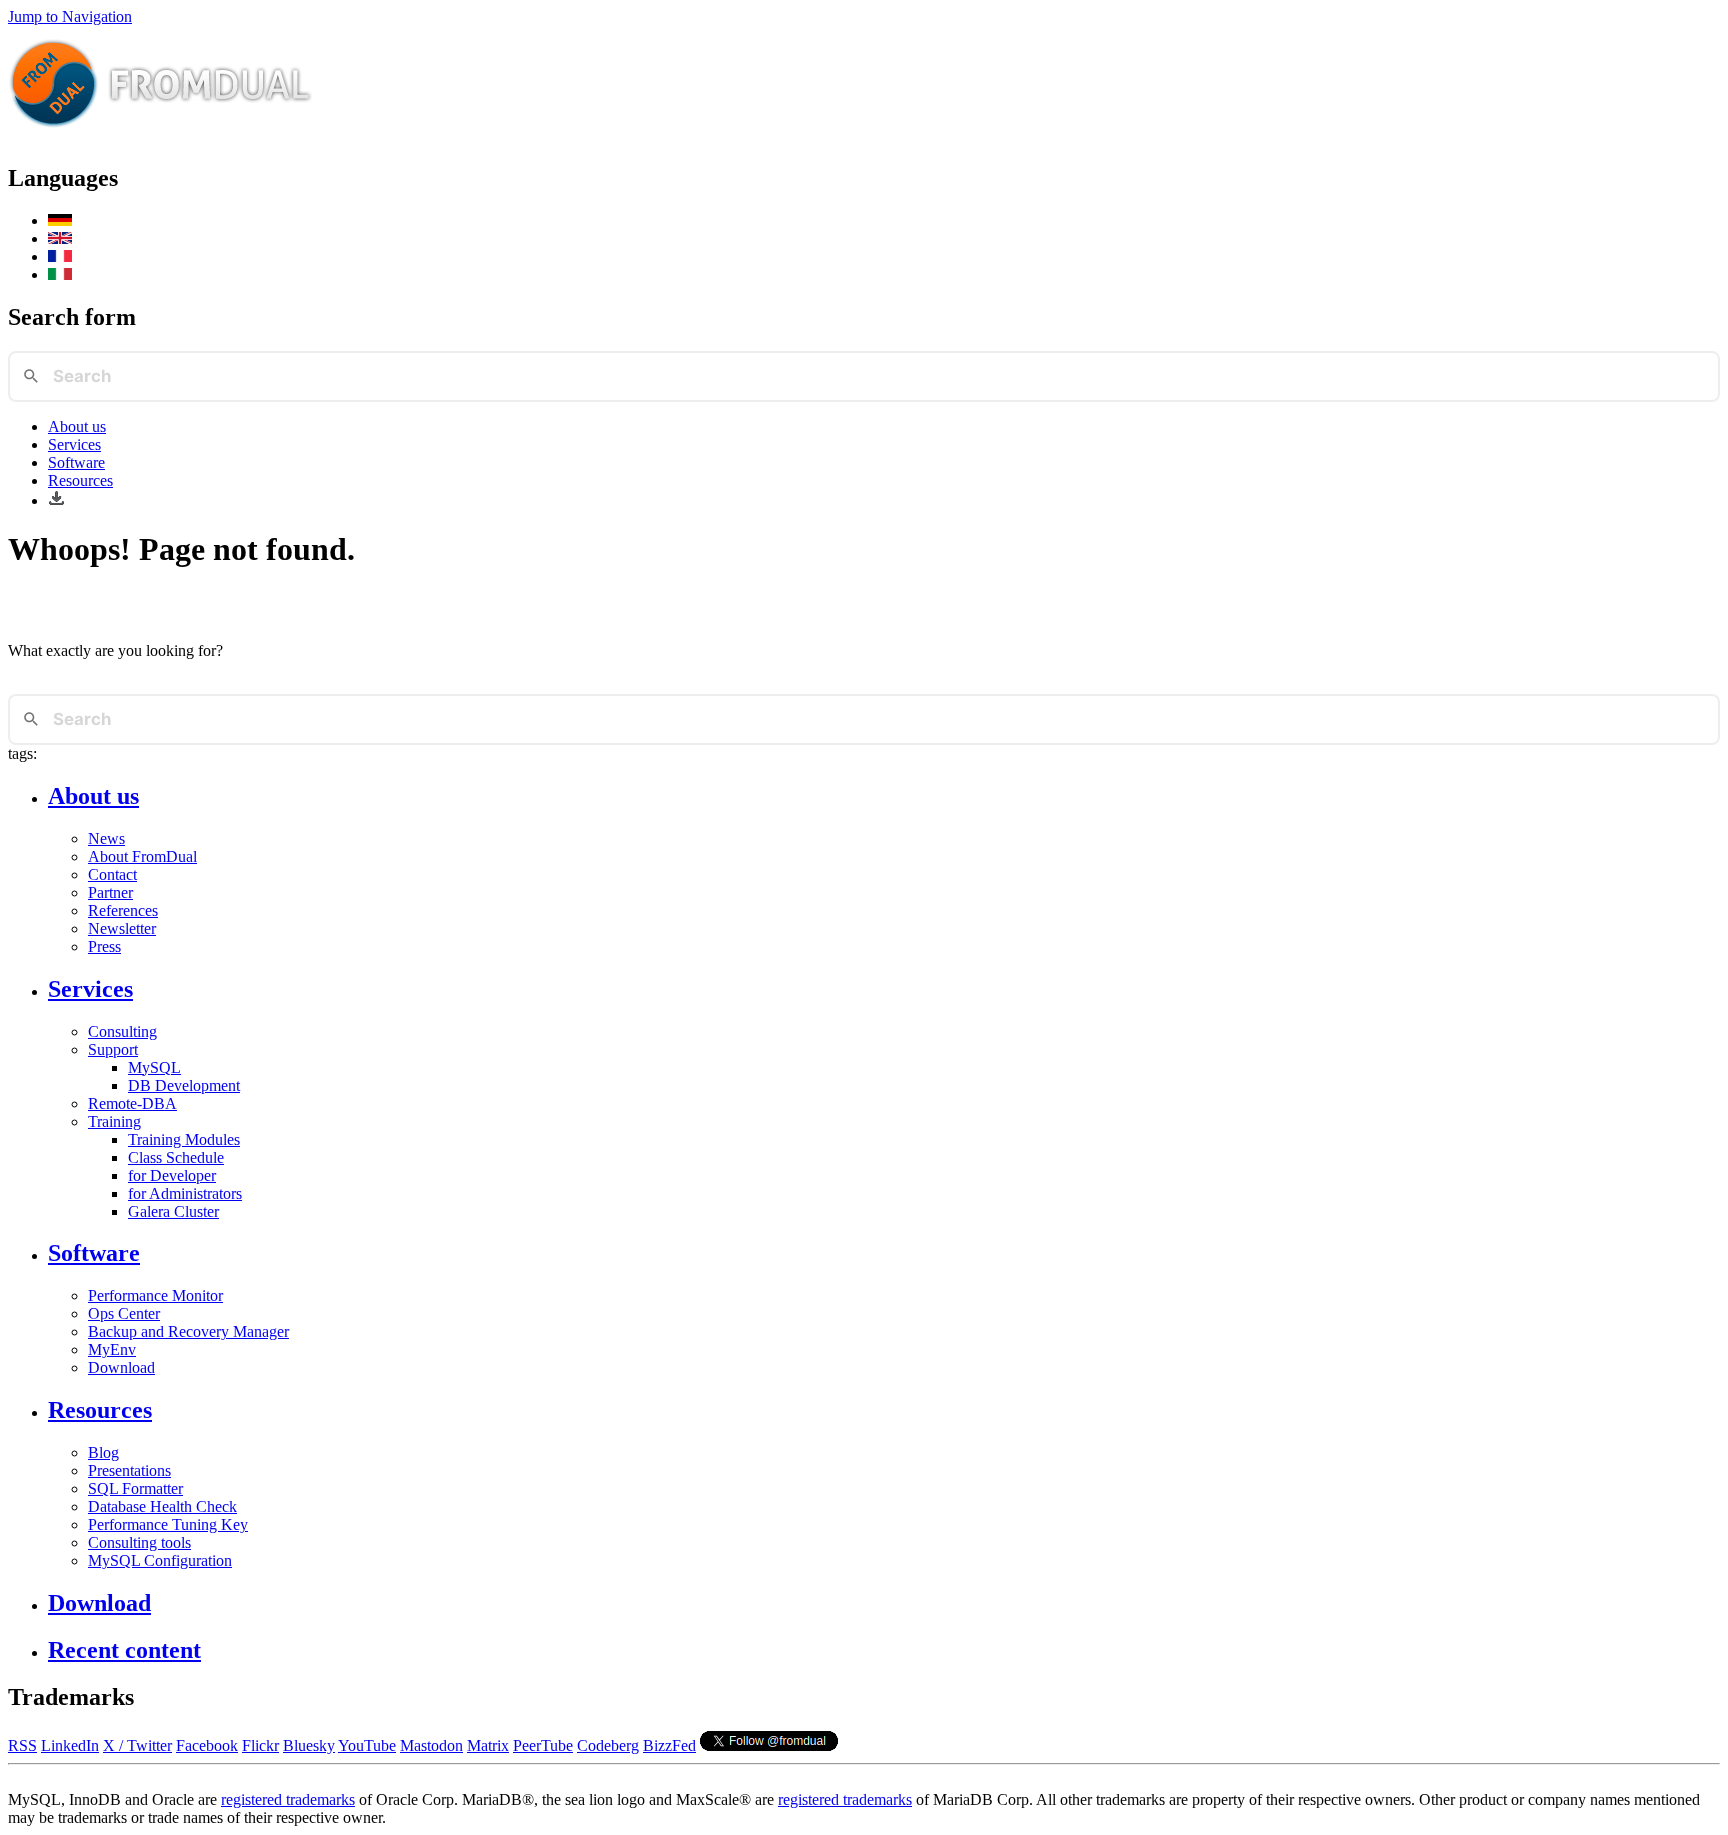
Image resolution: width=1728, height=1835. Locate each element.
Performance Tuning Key (168, 1524)
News (106, 838)
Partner (110, 892)
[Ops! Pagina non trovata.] (60, 274)
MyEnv (112, 1349)
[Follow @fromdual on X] (769, 1745)
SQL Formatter (135, 1488)
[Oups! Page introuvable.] (60, 256)
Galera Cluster (173, 1211)
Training (114, 1121)
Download (121, 1367)
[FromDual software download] (56, 500)
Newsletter (122, 928)
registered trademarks (288, 1799)
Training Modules (184, 1139)
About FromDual (142, 856)
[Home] (161, 135)
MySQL (154, 1067)
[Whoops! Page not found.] (60, 238)
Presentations (129, 1470)
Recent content (124, 1650)
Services (74, 444)
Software (76, 462)
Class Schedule (176, 1157)
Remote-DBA (132, 1103)
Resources (80, 480)
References (123, 910)
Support (113, 1049)
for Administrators (185, 1193)
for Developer (172, 1175)
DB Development (184, 1085)
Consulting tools (139, 1542)
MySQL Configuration (160, 1560)
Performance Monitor (155, 1295)
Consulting (122, 1031)
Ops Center (124, 1313)
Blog (103, 1452)
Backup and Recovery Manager (188, 1331)
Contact (112, 874)
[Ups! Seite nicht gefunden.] (60, 220)
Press (104, 946)
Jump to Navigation (70, 16)
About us (77, 426)
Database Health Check (162, 1506)
